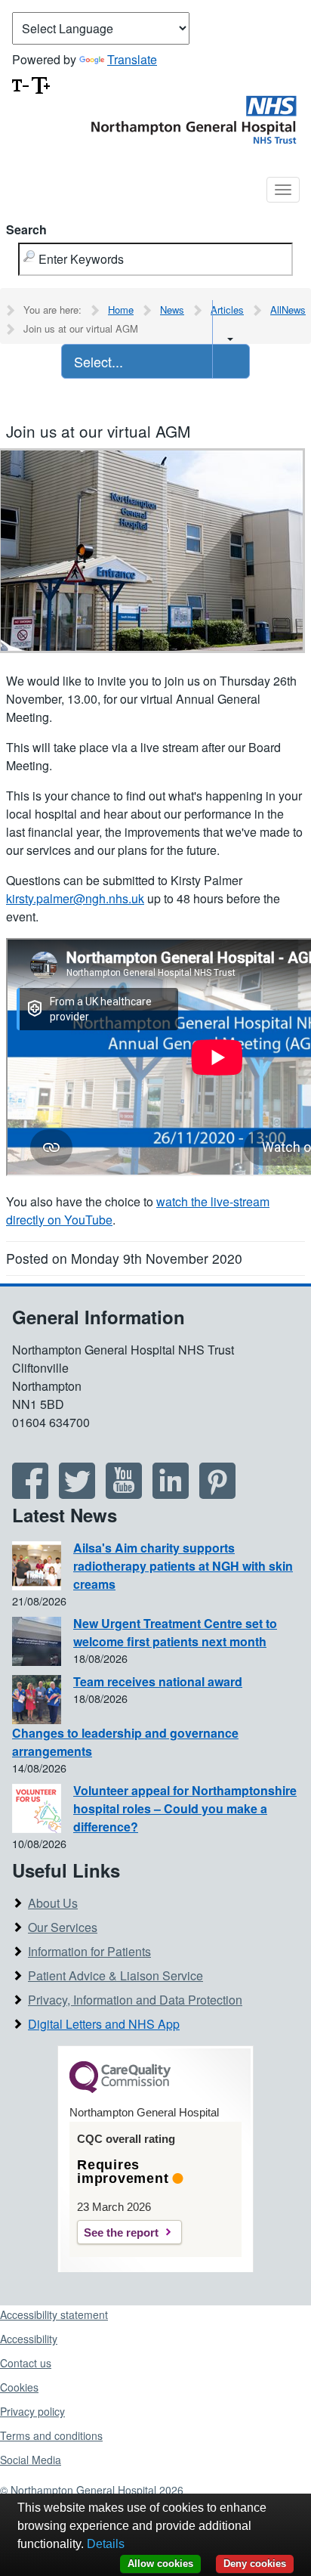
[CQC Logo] (120, 2089)
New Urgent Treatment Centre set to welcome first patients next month (175, 1632)
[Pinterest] (217, 1493)
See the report (121, 2232)
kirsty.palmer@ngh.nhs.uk (75, 898)
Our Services (63, 1927)
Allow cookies (160, 2564)
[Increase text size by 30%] (41, 84)
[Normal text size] (20, 84)
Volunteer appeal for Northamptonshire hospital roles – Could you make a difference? (185, 1808)
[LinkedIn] (171, 1493)
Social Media (31, 2460)
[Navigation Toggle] (283, 190)
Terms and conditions (51, 2435)
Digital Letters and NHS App (104, 2024)
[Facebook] (30, 1493)
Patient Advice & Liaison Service (115, 1975)
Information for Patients (89, 1951)
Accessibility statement (54, 2314)
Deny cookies (255, 2564)
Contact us (26, 2363)
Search (26, 229)
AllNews (288, 310)
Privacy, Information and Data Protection (135, 2000)
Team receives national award (158, 1681)
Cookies (19, 2387)
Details (106, 2544)
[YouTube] (124, 1493)
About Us (53, 1903)
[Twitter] (77, 1493)
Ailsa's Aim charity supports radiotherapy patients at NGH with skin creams (183, 1566)
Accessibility (29, 2339)
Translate (132, 59)
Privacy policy (32, 2411)
